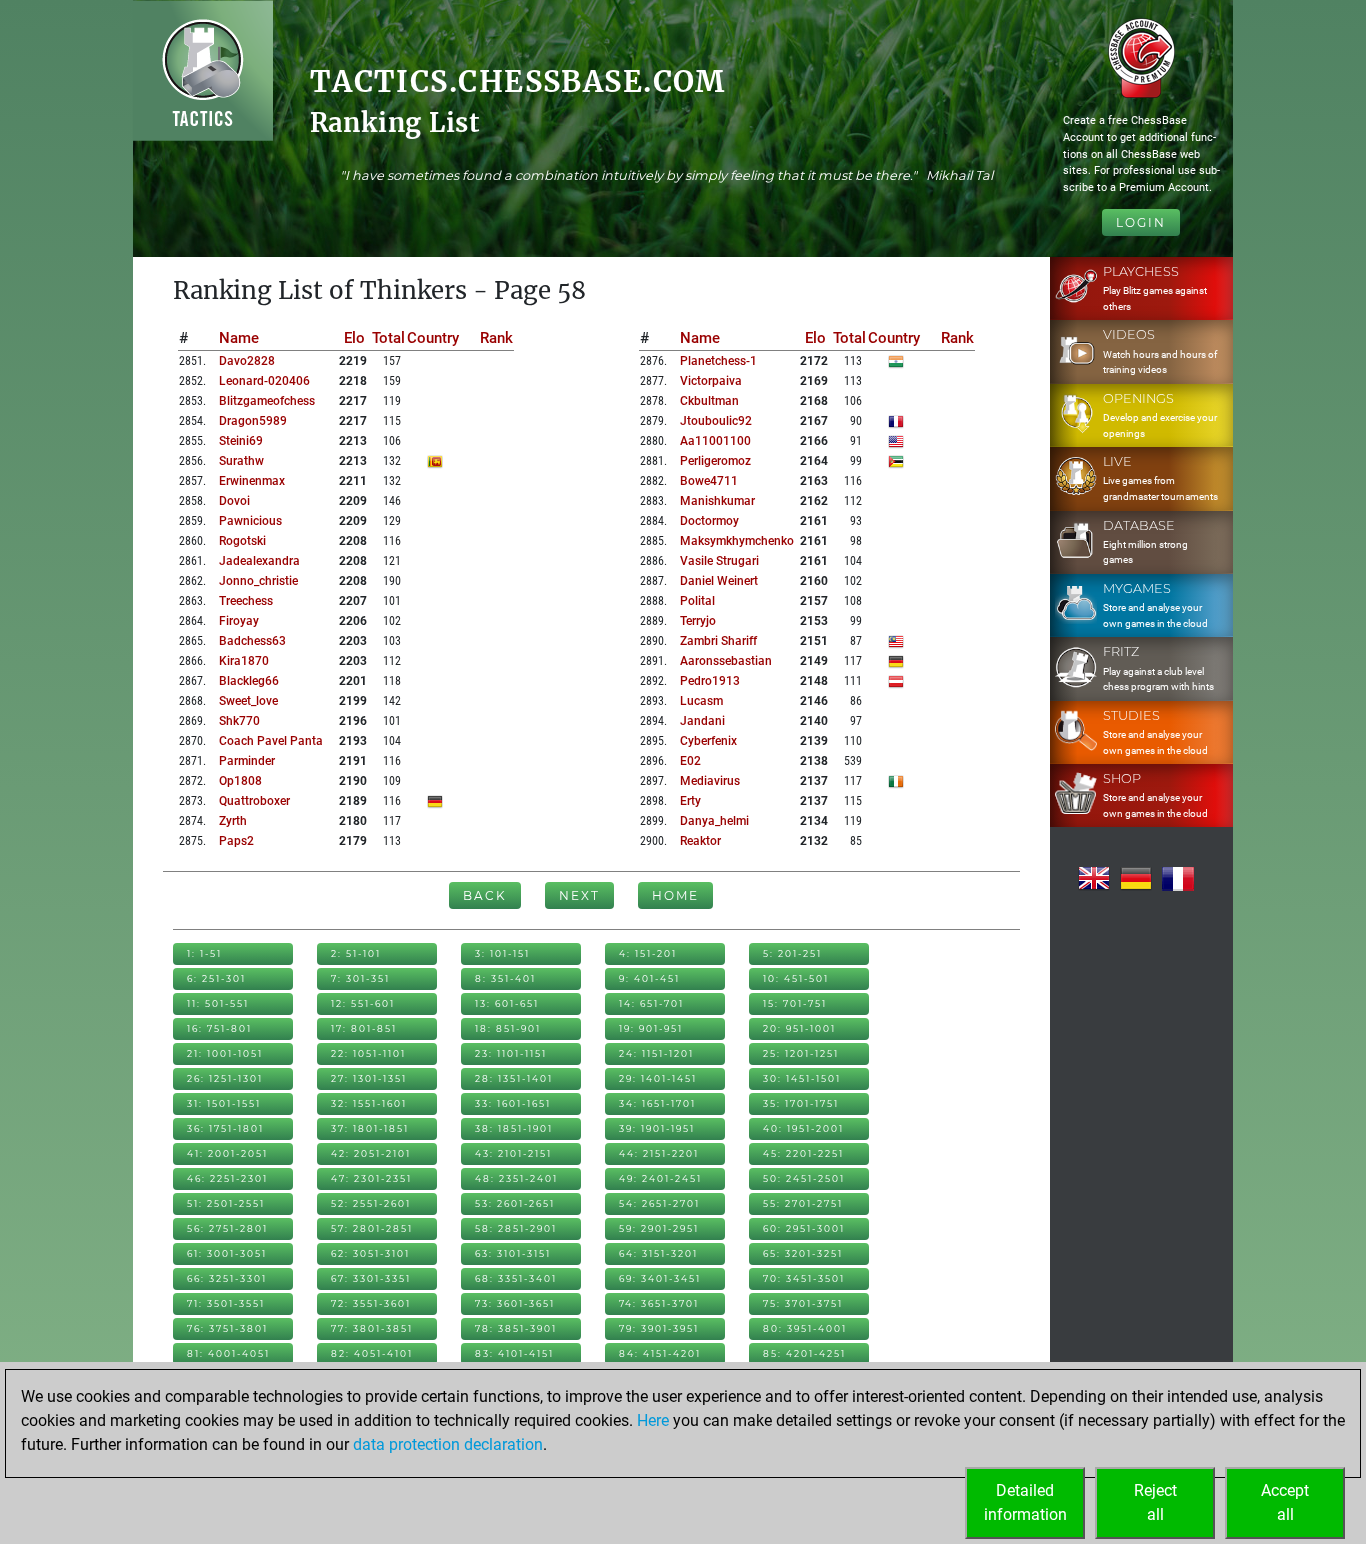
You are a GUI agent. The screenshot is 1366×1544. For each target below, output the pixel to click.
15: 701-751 (795, 1003)
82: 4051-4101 (372, 1353)
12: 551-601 (363, 1003)
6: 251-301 (216, 978)
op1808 (240, 781)
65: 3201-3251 (803, 1253)
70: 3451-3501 (804, 1278)
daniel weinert (719, 581)
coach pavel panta (271, 741)
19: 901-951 (651, 1028)
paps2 (236, 841)
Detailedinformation (1025, 1502)
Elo (354, 338)
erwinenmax (252, 481)
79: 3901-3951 (659, 1328)
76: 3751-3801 (227, 1328)
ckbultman (709, 401)
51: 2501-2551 (226, 1203)
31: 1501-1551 (224, 1103)
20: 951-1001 (799, 1028)
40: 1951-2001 (803, 1128)
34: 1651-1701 (657, 1103)
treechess (246, 601)
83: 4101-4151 (514, 1353)
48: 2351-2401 (516, 1178)
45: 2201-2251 (803, 1153)
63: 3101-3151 (513, 1253)
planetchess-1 (718, 361)
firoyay (239, 621)
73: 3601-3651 (515, 1303)
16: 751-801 (219, 1028)
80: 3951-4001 (805, 1328)
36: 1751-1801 (225, 1128)
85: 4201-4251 (804, 1353)
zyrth (233, 821)
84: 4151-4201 (660, 1353)
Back (485, 895)
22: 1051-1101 (368, 1053)
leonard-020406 (264, 381)
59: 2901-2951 (659, 1228)
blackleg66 (249, 681)
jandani (702, 721)
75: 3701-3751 (803, 1303)
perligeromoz (715, 461)
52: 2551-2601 (371, 1203)
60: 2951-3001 (804, 1228)
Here (653, 1420)
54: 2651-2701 (659, 1203)
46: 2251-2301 (227, 1178)
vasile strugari (719, 561)
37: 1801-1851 (370, 1128)
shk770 (239, 721)
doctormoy (709, 521)
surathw (241, 461)
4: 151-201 (648, 953)
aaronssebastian (726, 661)
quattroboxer (254, 801)
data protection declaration (448, 1444)
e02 (690, 761)
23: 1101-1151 (511, 1053)
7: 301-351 (360, 978)
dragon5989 (253, 421)
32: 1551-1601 (369, 1103)
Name (239, 338)
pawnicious (250, 521)
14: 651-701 (651, 1003)
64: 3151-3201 (658, 1253)
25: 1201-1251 (801, 1053)
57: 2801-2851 (372, 1228)
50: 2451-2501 (804, 1178)
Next (579, 895)
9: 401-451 (649, 978)
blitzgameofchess (267, 401)
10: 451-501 (796, 978)
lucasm (701, 701)
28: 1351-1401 (514, 1078)
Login (1141, 222)
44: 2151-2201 (659, 1153)
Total (388, 338)
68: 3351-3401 (516, 1278)
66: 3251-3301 (227, 1278)
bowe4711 (709, 481)
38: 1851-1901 (514, 1128)
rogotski (242, 541)
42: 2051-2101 (371, 1153)
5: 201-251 (792, 953)
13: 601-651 (507, 1003)
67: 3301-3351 (371, 1278)
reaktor (700, 841)
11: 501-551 (218, 1003)
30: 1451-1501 (802, 1078)
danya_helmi (714, 821)
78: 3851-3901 (516, 1328)
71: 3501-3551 (226, 1303)
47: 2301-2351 (371, 1178)
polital (697, 601)
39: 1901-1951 (657, 1128)
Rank (496, 338)
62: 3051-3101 (370, 1253)
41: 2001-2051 (227, 1153)
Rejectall (1155, 1502)
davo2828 (247, 361)
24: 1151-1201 (656, 1053)
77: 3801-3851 (372, 1328)
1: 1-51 (204, 953)
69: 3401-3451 (660, 1278)
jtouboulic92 (716, 421)
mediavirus (710, 781)
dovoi (234, 501)
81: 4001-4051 (228, 1353)
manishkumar (717, 501)
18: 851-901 (508, 1028)
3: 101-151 (502, 953)
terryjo (698, 621)
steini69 (241, 441)
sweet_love (248, 701)
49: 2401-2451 (660, 1178)
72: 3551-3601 (371, 1303)
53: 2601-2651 (515, 1203)
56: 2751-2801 (227, 1228)
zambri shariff (718, 641)
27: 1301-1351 (369, 1078)
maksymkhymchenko (737, 541)
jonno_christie (258, 581)
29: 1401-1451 (658, 1078)
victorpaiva (711, 381)
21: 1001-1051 (225, 1053)
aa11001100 (715, 441)
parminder (247, 761)
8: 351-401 (505, 978)
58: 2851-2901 (516, 1228)
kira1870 (244, 661)
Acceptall (1285, 1502)
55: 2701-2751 (803, 1203)
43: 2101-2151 (513, 1153)
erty (690, 801)
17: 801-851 (364, 1028)
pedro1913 (710, 681)
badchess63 (252, 641)
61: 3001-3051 (227, 1253)
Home (675, 895)
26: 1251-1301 (225, 1078)
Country (433, 338)
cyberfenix (708, 741)
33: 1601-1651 (513, 1103)
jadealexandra (259, 561)
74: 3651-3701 (659, 1303)
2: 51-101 (356, 953)
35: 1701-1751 (801, 1103)
